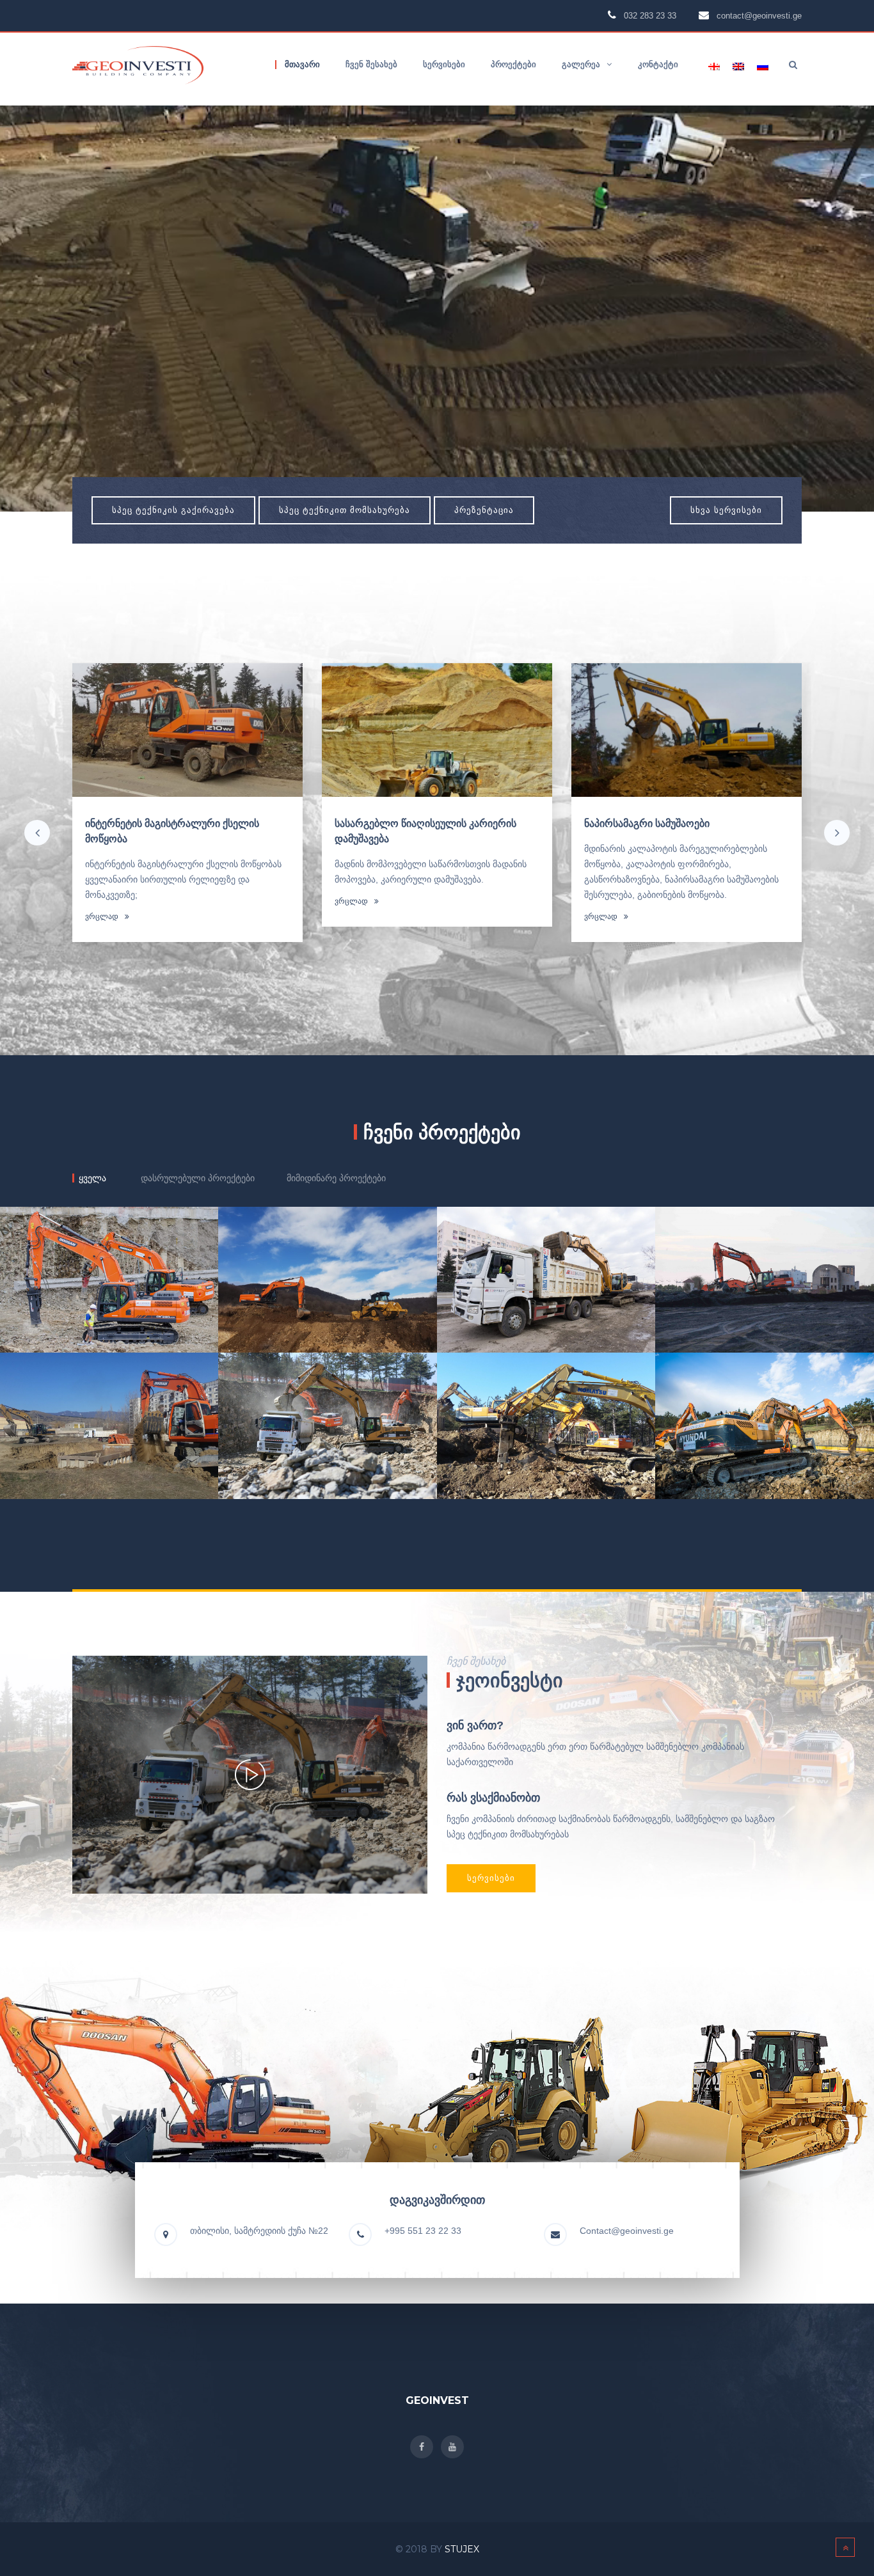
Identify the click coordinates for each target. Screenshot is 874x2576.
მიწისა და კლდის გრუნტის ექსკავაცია (425, 823)
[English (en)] (738, 66)
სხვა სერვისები (726, 510)
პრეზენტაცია (484, 510)
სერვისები (491, 1878)
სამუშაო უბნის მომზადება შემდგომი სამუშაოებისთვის (671, 831)
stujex (462, 2549)
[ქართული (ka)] (714, 66)
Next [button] (837, 833)
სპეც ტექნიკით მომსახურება (345, 510)
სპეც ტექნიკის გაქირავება (173, 510)
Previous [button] (37, 833)
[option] (187, 810)
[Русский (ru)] (763, 66)
